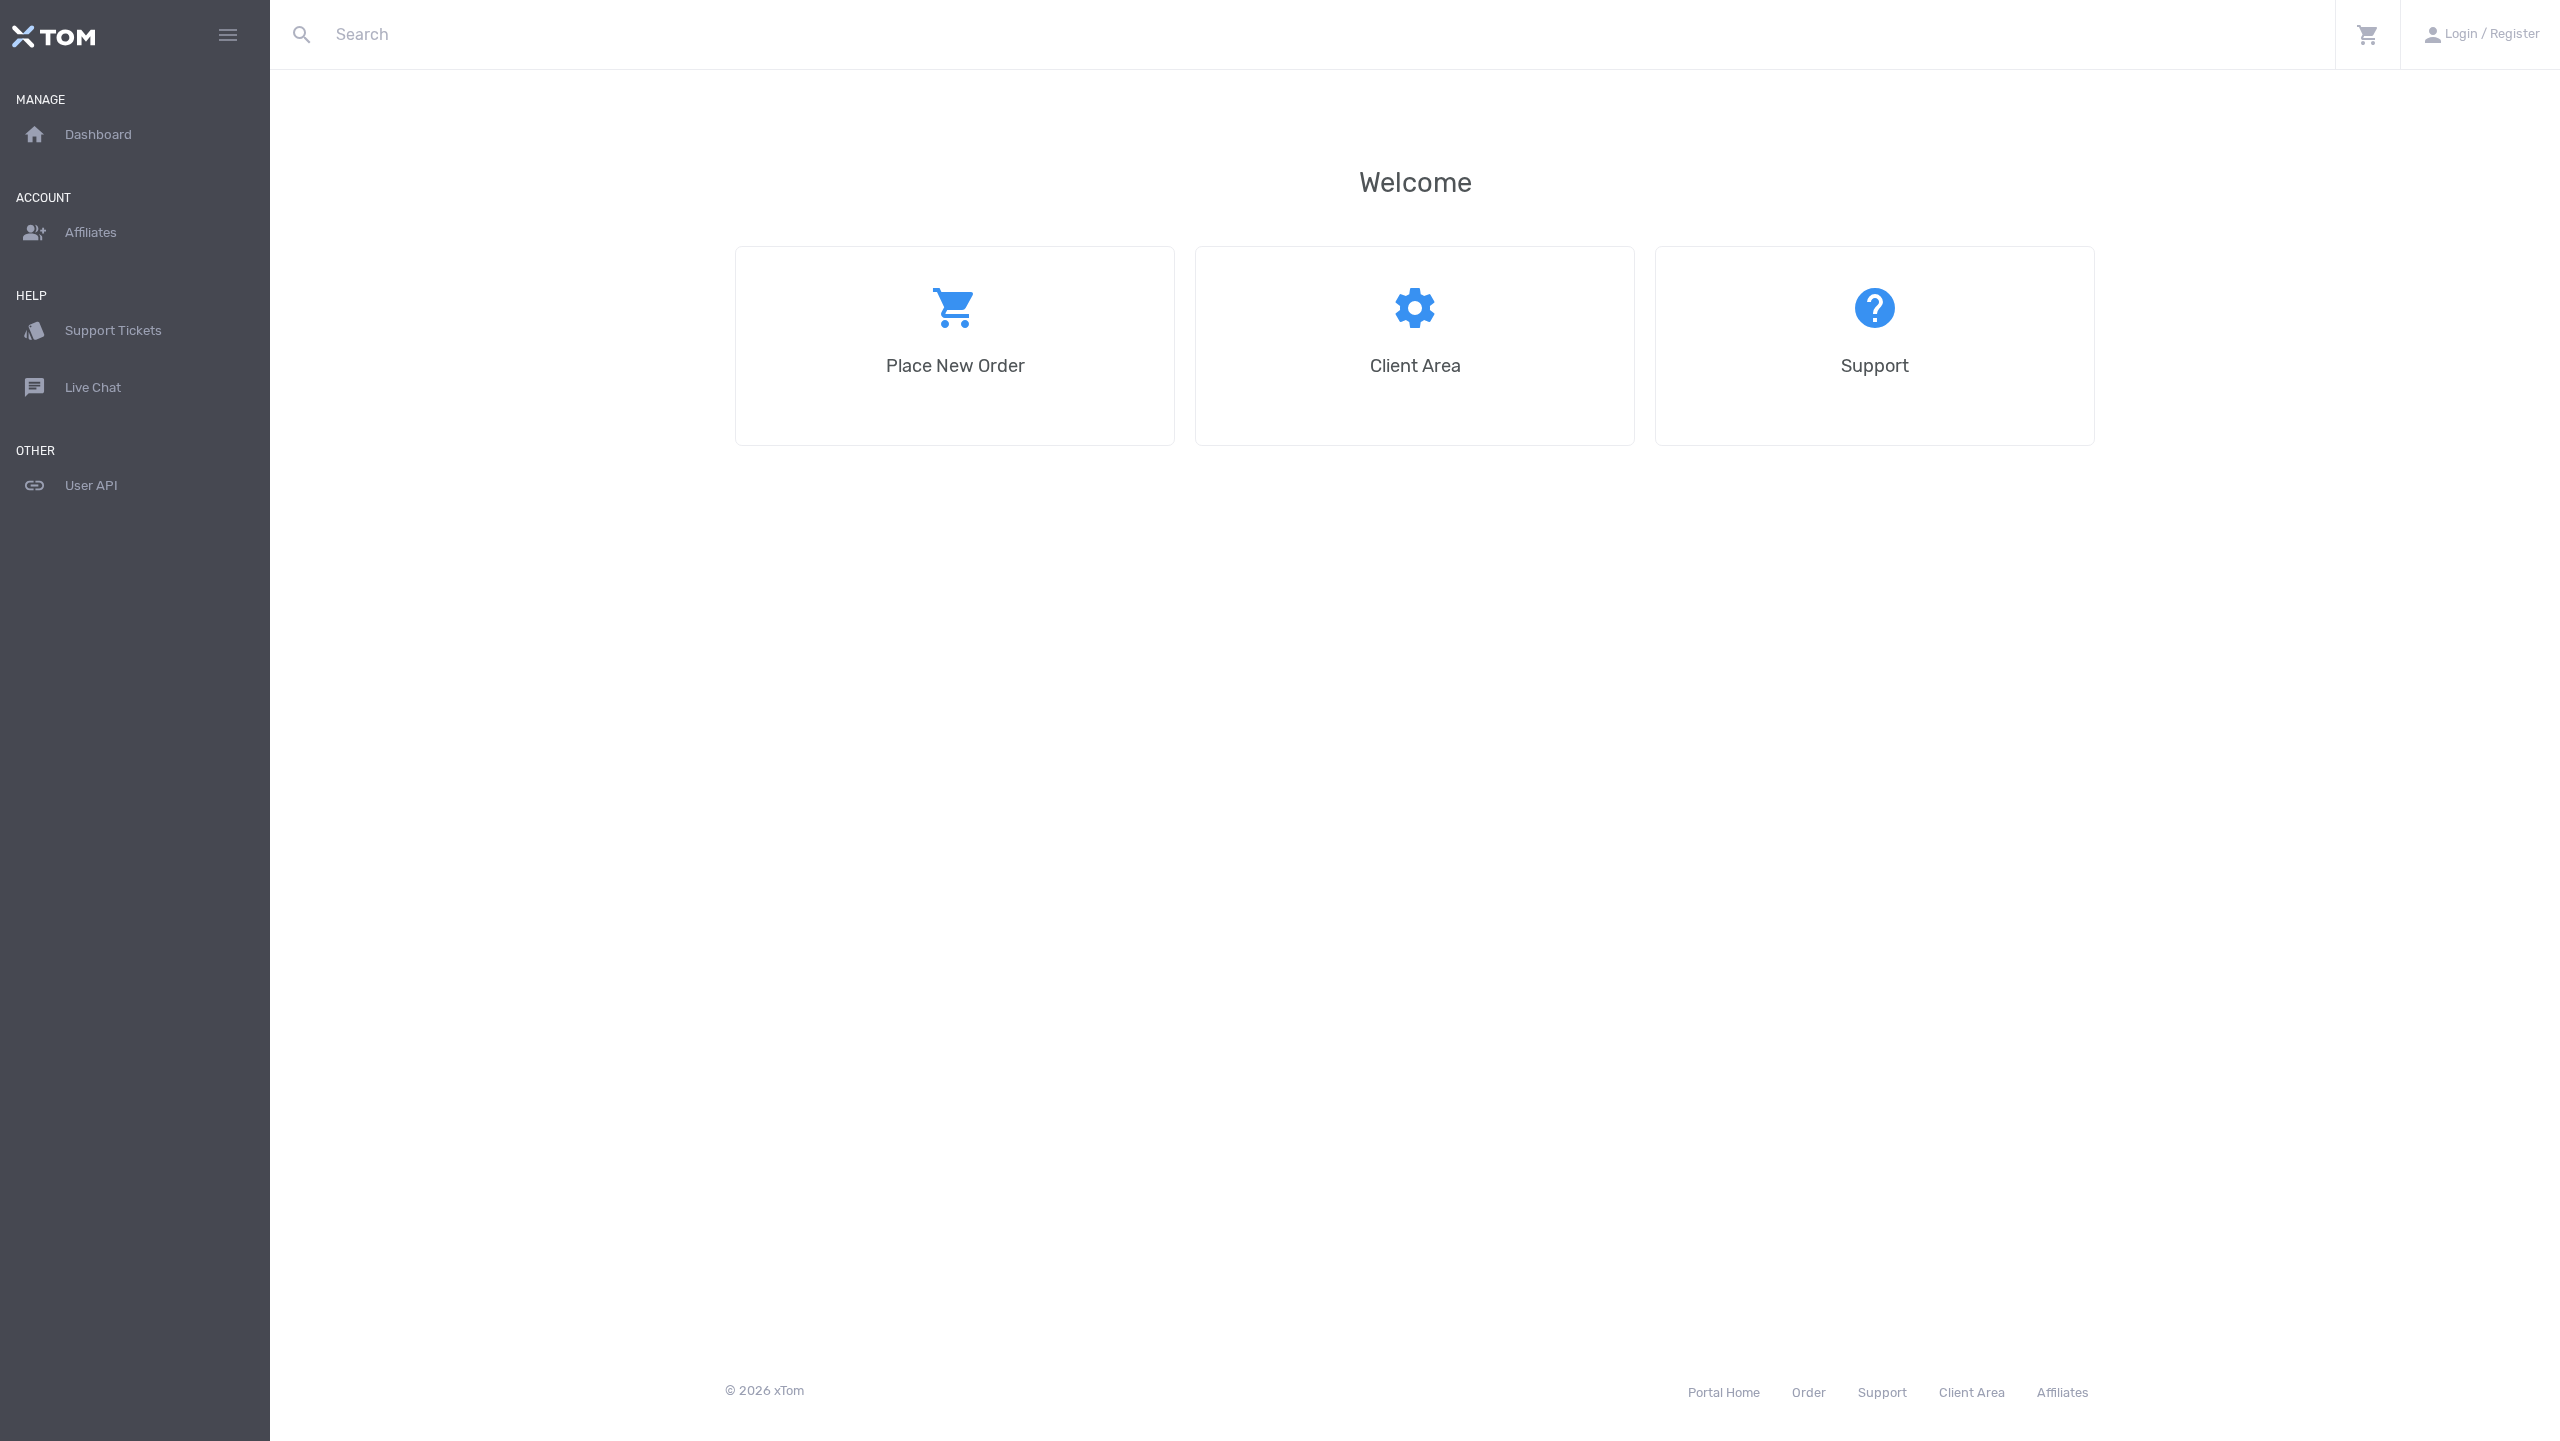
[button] (2367, 34)
